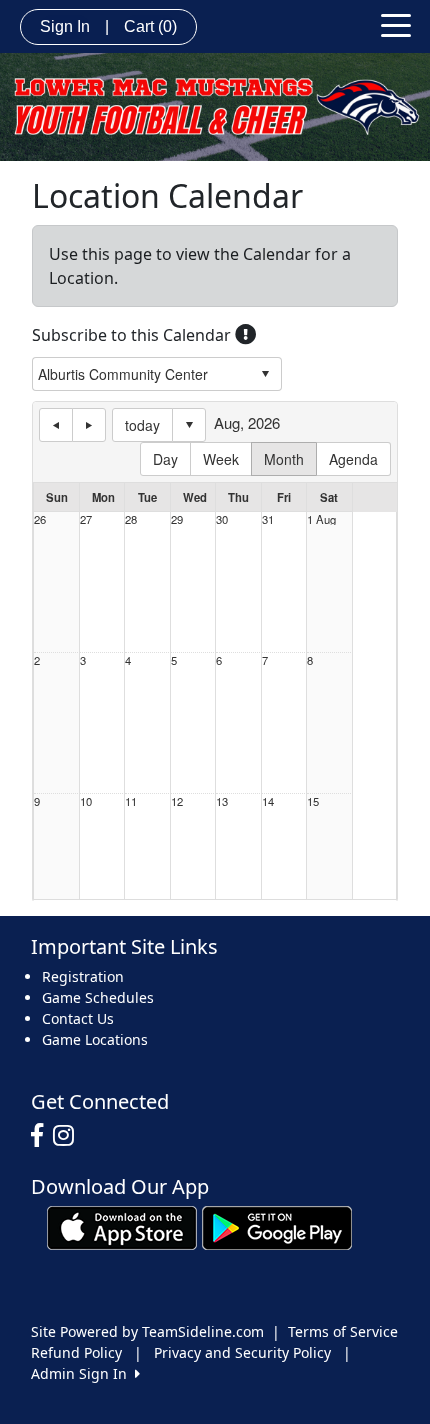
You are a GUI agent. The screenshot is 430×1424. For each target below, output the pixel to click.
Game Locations (95, 1039)
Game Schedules (98, 997)
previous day (56, 425)
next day (89, 425)
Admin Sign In (83, 1373)
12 (177, 801)
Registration (83, 976)
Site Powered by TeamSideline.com (147, 1331)
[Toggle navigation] (396, 24)
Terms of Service (343, 1331)
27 (86, 519)
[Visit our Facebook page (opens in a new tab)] (42, 1136)
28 (131, 519)
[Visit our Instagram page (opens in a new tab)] (68, 1136)
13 (222, 801)
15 (313, 801)
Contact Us (78, 1018)
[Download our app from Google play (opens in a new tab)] (277, 1226)
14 (268, 801)
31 (268, 519)
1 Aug (321, 519)
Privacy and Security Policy (242, 1352)
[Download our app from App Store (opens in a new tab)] (122, 1226)
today (142, 425)
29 (177, 519)
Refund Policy (76, 1352)
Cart (150, 26)
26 (40, 519)
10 (86, 801)
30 (222, 519)
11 (131, 801)
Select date (189, 425)
